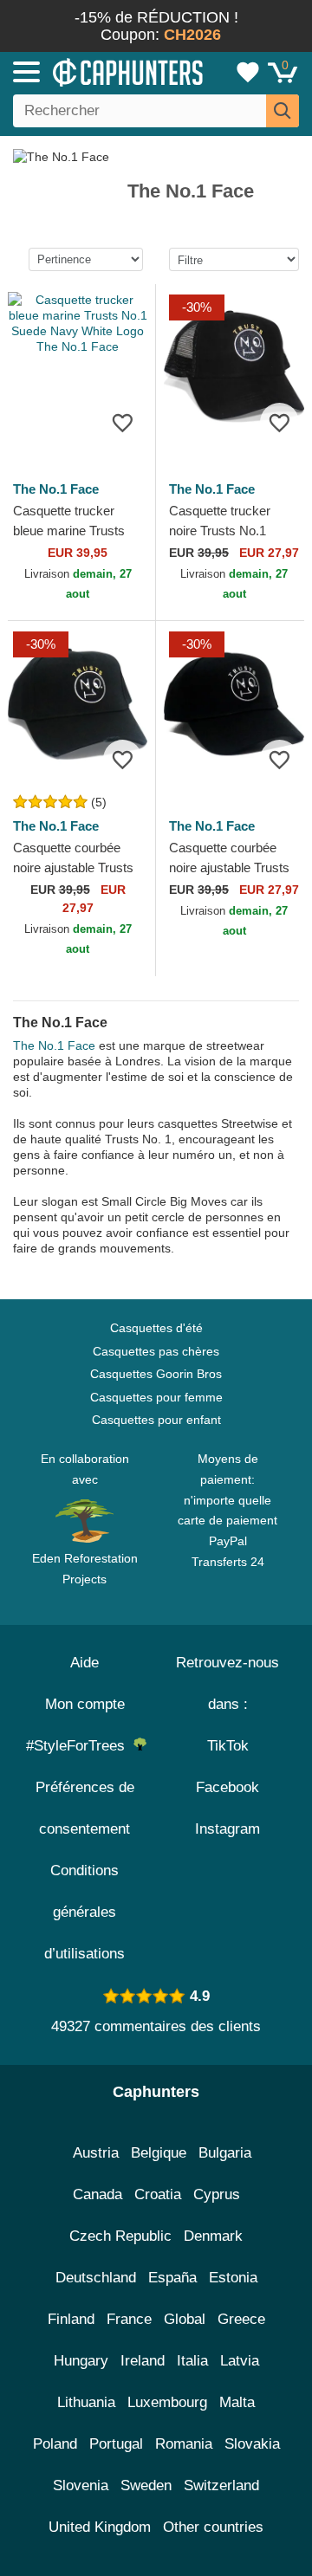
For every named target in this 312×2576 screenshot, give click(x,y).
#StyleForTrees (80, 1746)
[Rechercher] (283, 111)
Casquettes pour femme (156, 1397)
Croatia (158, 2194)
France (129, 2319)
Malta (237, 2402)
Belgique (159, 2153)
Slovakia (252, 2444)
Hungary (81, 2361)
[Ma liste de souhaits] (248, 72)
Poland (55, 2444)
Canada (97, 2194)
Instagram (227, 1829)
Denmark (213, 2236)
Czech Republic (120, 2236)
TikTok (228, 1746)
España (172, 2278)
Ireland (143, 2361)
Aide (84, 1663)
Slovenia (81, 2485)
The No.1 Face (54, 1045)
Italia (192, 2361)
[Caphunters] (91, 71)
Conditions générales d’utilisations (84, 1912)
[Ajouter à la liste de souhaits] (123, 422)
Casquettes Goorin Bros (156, 1374)
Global (185, 2319)
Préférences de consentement (85, 1808)
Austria (96, 2153)
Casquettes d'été (156, 1328)
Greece (241, 2319)
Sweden (146, 2485)
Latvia (240, 2361)
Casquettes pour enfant (156, 1420)
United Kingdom (100, 2527)
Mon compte (85, 1704)
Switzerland (221, 2485)
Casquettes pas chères (156, 1351)
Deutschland (96, 2278)
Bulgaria (225, 2153)
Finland (71, 2319)
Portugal (116, 2444)
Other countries (213, 2527)
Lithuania (86, 2402)
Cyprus (217, 2194)
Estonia (233, 2278)
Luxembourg (167, 2402)
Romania (184, 2444)
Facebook (227, 1787)
